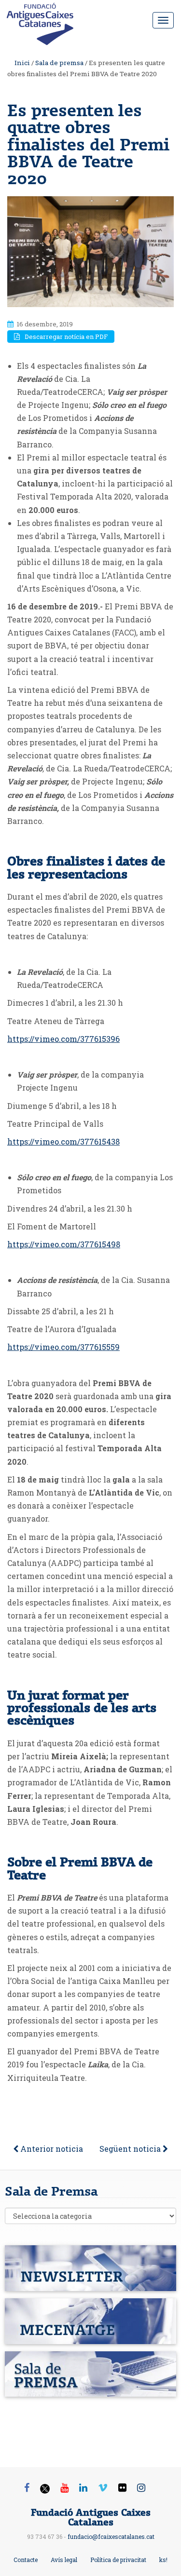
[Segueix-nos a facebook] (27, 2487)
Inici (22, 63)
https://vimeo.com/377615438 (63, 1141)
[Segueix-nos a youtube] (64, 2487)
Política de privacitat (118, 2560)
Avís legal (64, 2560)
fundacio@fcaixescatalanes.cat (111, 2536)
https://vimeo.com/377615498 (64, 1244)
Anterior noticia (51, 2149)
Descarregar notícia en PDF (66, 337)
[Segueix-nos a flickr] (122, 2487)
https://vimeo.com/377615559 (63, 1347)
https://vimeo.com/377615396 (63, 1039)
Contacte (26, 2560)
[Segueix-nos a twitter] (45, 2490)
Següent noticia (131, 2149)
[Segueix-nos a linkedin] (83, 2487)
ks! (163, 2560)
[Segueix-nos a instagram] (141, 2487)
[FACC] (43, 17)
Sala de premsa (59, 63)
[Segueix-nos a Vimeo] (103, 2487)
